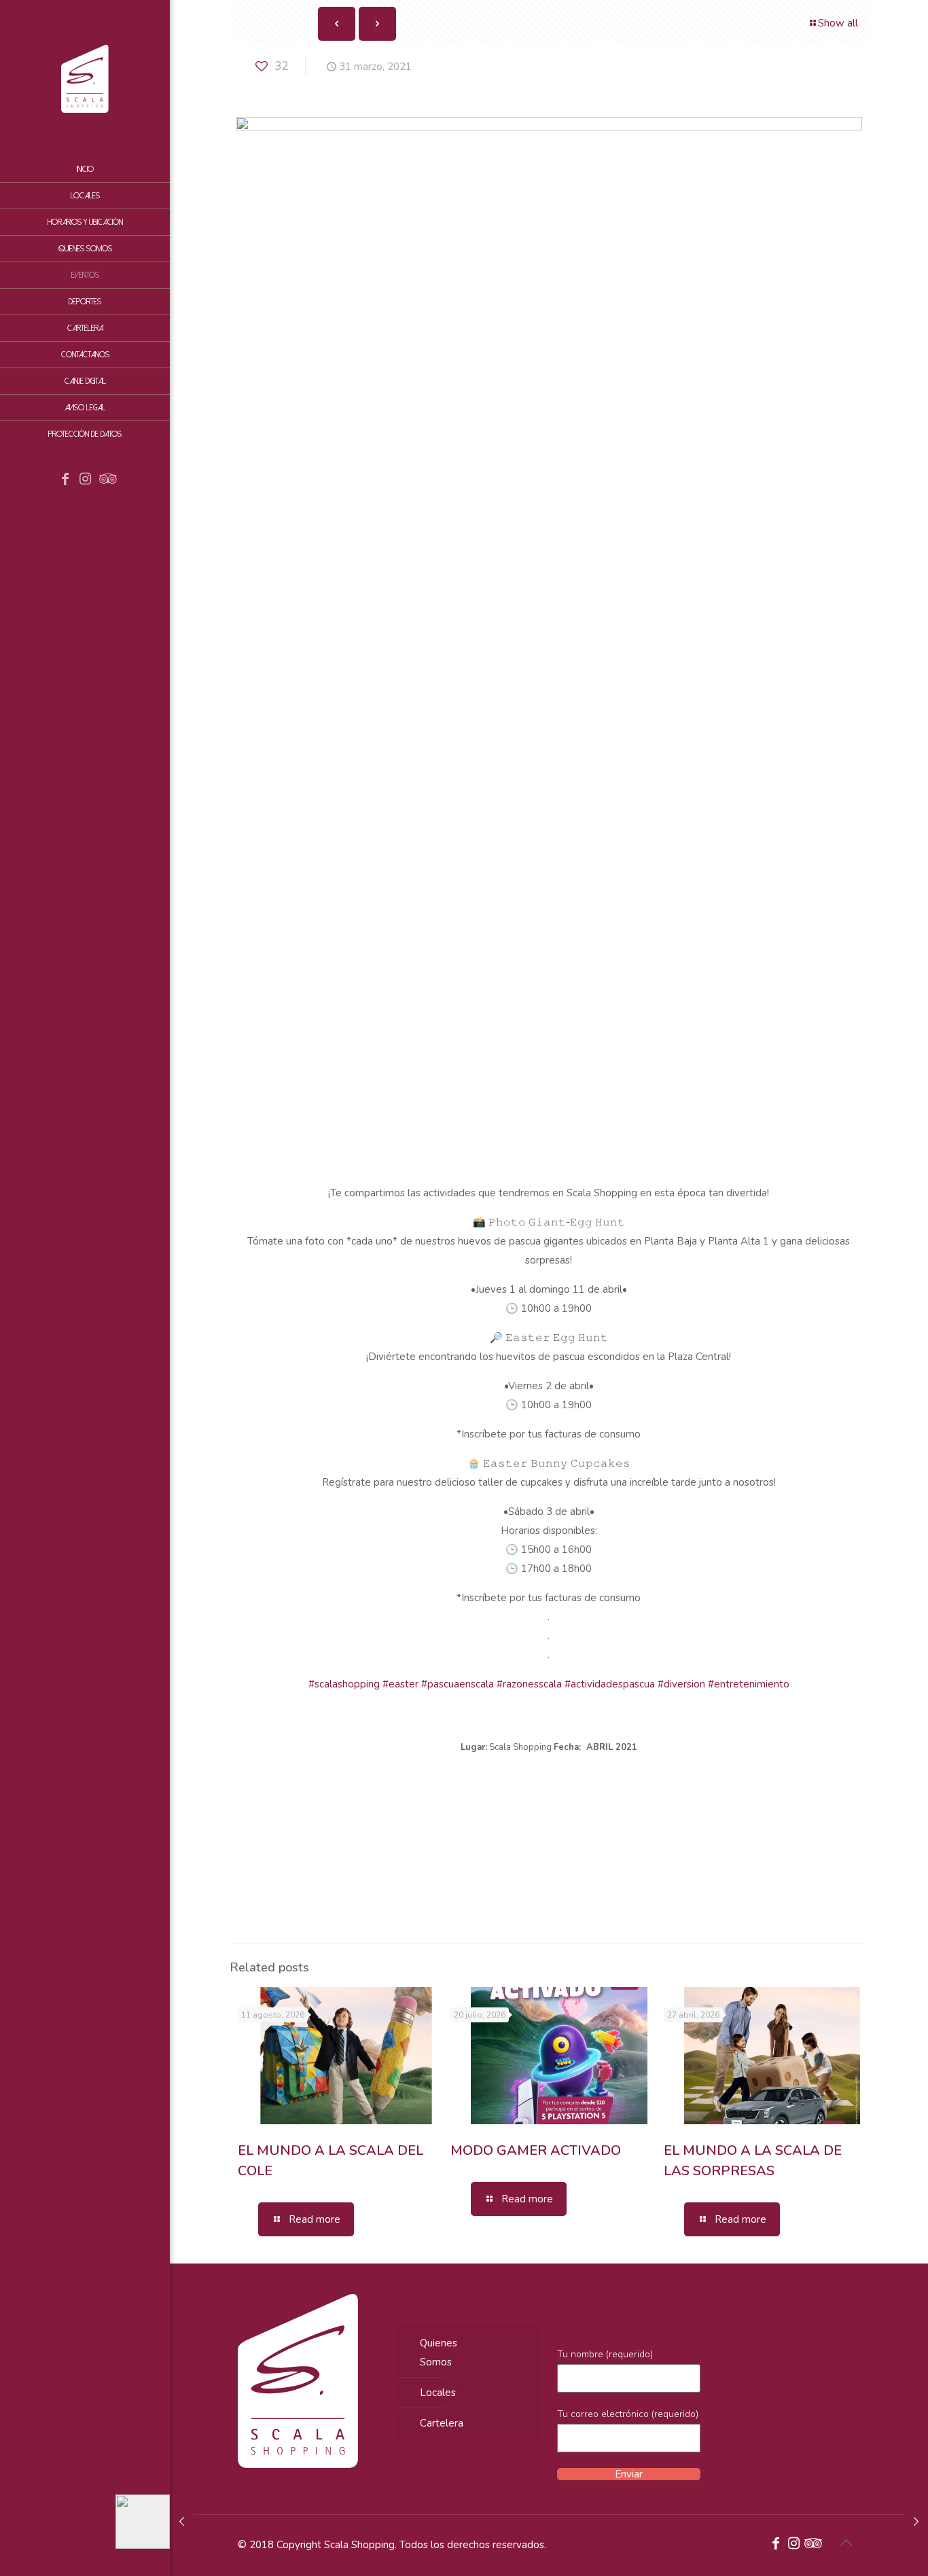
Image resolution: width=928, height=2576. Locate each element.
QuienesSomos (439, 2353)
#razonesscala (529, 1684)
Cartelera (442, 2423)
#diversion (681, 1684)
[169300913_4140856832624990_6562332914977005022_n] (601, 1833)
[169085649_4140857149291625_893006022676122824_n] (393, 1833)
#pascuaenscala (458, 1684)
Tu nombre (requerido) (605, 2354)
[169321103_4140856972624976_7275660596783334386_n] (705, 1833)
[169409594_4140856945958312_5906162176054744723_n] (810, 1833)
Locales (438, 2393)
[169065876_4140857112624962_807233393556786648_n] (288, 1833)
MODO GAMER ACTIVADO (536, 2150)
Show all (838, 23)
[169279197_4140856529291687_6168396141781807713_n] (497, 1833)
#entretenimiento (749, 1684)
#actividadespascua (610, 1684)
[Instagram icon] (86, 480)
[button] (549, 1747)
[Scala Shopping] (85, 78)
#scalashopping (344, 1684)
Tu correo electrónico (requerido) (628, 2414)
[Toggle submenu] (157, 328)
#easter (400, 1684)
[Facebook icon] (65, 480)
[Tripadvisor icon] (106, 480)
